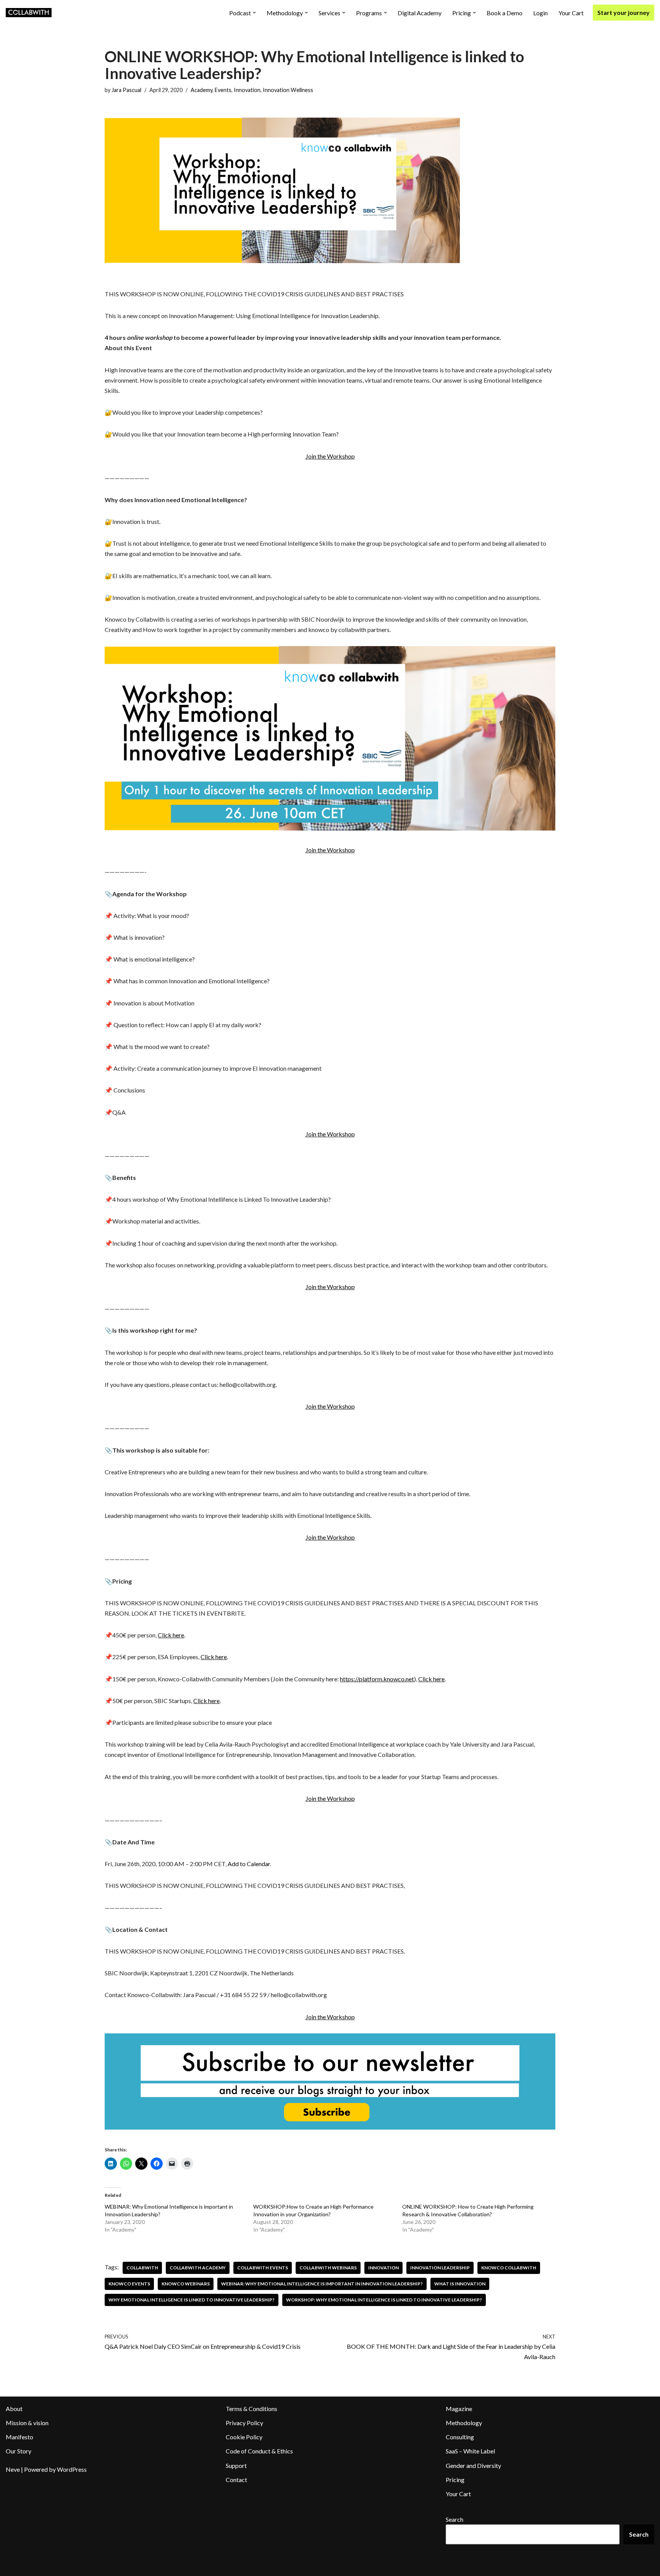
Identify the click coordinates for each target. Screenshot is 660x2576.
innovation (383, 2268)
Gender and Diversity (473, 2465)
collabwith (142, 2268)
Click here (171, 1635)
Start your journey (624, 12)
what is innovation (460, 2284)
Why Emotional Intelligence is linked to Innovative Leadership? (192, 2300)
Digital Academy (420, 13)
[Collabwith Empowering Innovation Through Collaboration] (29, 13)
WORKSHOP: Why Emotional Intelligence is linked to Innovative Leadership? (384, 2300)
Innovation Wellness (288, 90)
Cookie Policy (244, 2437)
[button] (254, 13)
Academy (201, 90)
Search (455, 2519)
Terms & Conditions (252, 2409)
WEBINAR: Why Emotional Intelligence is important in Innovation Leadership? (322, 2284)
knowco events (129, 2284)
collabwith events (263, 2268)
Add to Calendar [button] (249, 1864)
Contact (236, 2480)
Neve (13, 2469)
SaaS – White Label (470, 2451)
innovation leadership (440, 2268)
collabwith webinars (328, 2268)
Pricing (455, 2480)
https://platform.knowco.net (377, 1679)
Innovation (247, 90)
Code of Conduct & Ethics (259, 2451)
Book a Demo (505, 13)
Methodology (464, 2423)
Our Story (19, 2451)
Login (540, 13)
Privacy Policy (244, 2423)
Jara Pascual (126, 90)
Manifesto (19, 2437)
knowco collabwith (509, 2268)
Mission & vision (27, 2423)
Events (223, 90)
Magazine (459, 2409)
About (14, 2409)
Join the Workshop (330, 456)
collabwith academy (198, 2268)
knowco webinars (186, 2284)
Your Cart (571, 13)
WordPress (72, 2469)
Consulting (460, 2437)
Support (236, 2465)
